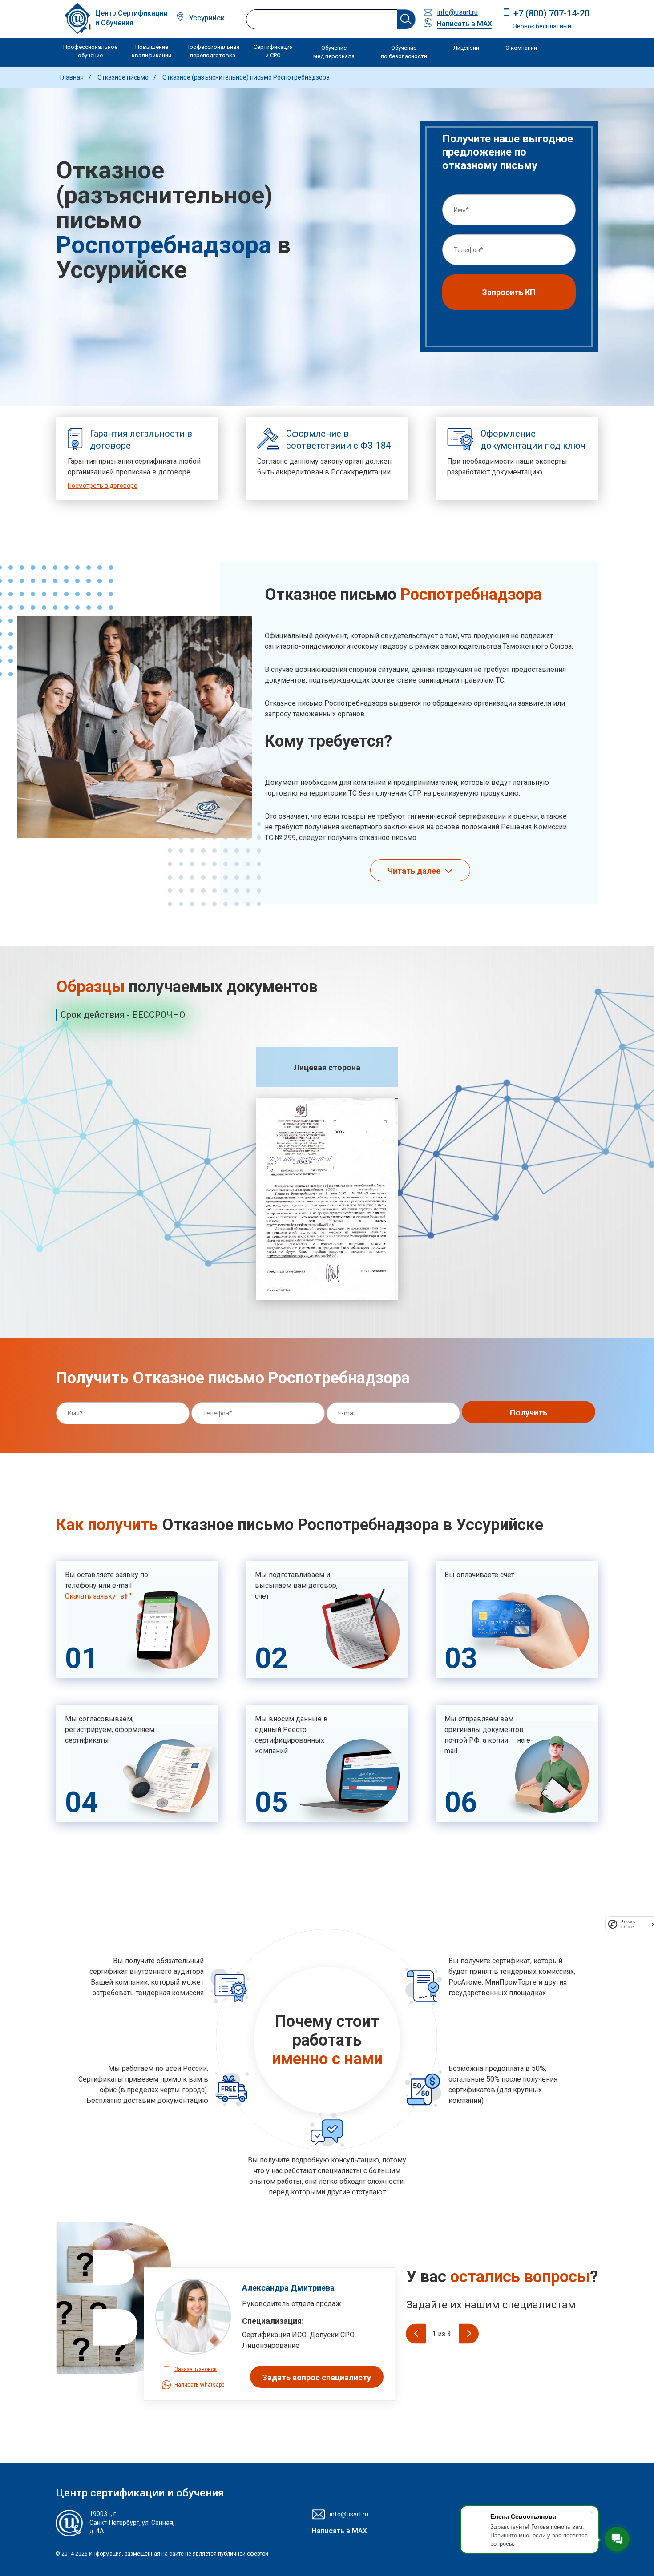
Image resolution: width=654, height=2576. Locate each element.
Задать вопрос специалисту (317, 2377)
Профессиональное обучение (90, 51)
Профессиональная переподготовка (212, 51)
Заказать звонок (196, 2369)
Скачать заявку (90, 1596)
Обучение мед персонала (334, 52)
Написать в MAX (464, 24)
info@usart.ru (457, 12)
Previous (416, 2333)
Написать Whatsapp (199, 2385)
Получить (529, 1413)
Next (469, 2333)
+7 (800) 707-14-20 (551, 13)
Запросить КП (509, 292)
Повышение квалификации (151, 51)
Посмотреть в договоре (103, 486)
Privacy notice (628, 1924)
